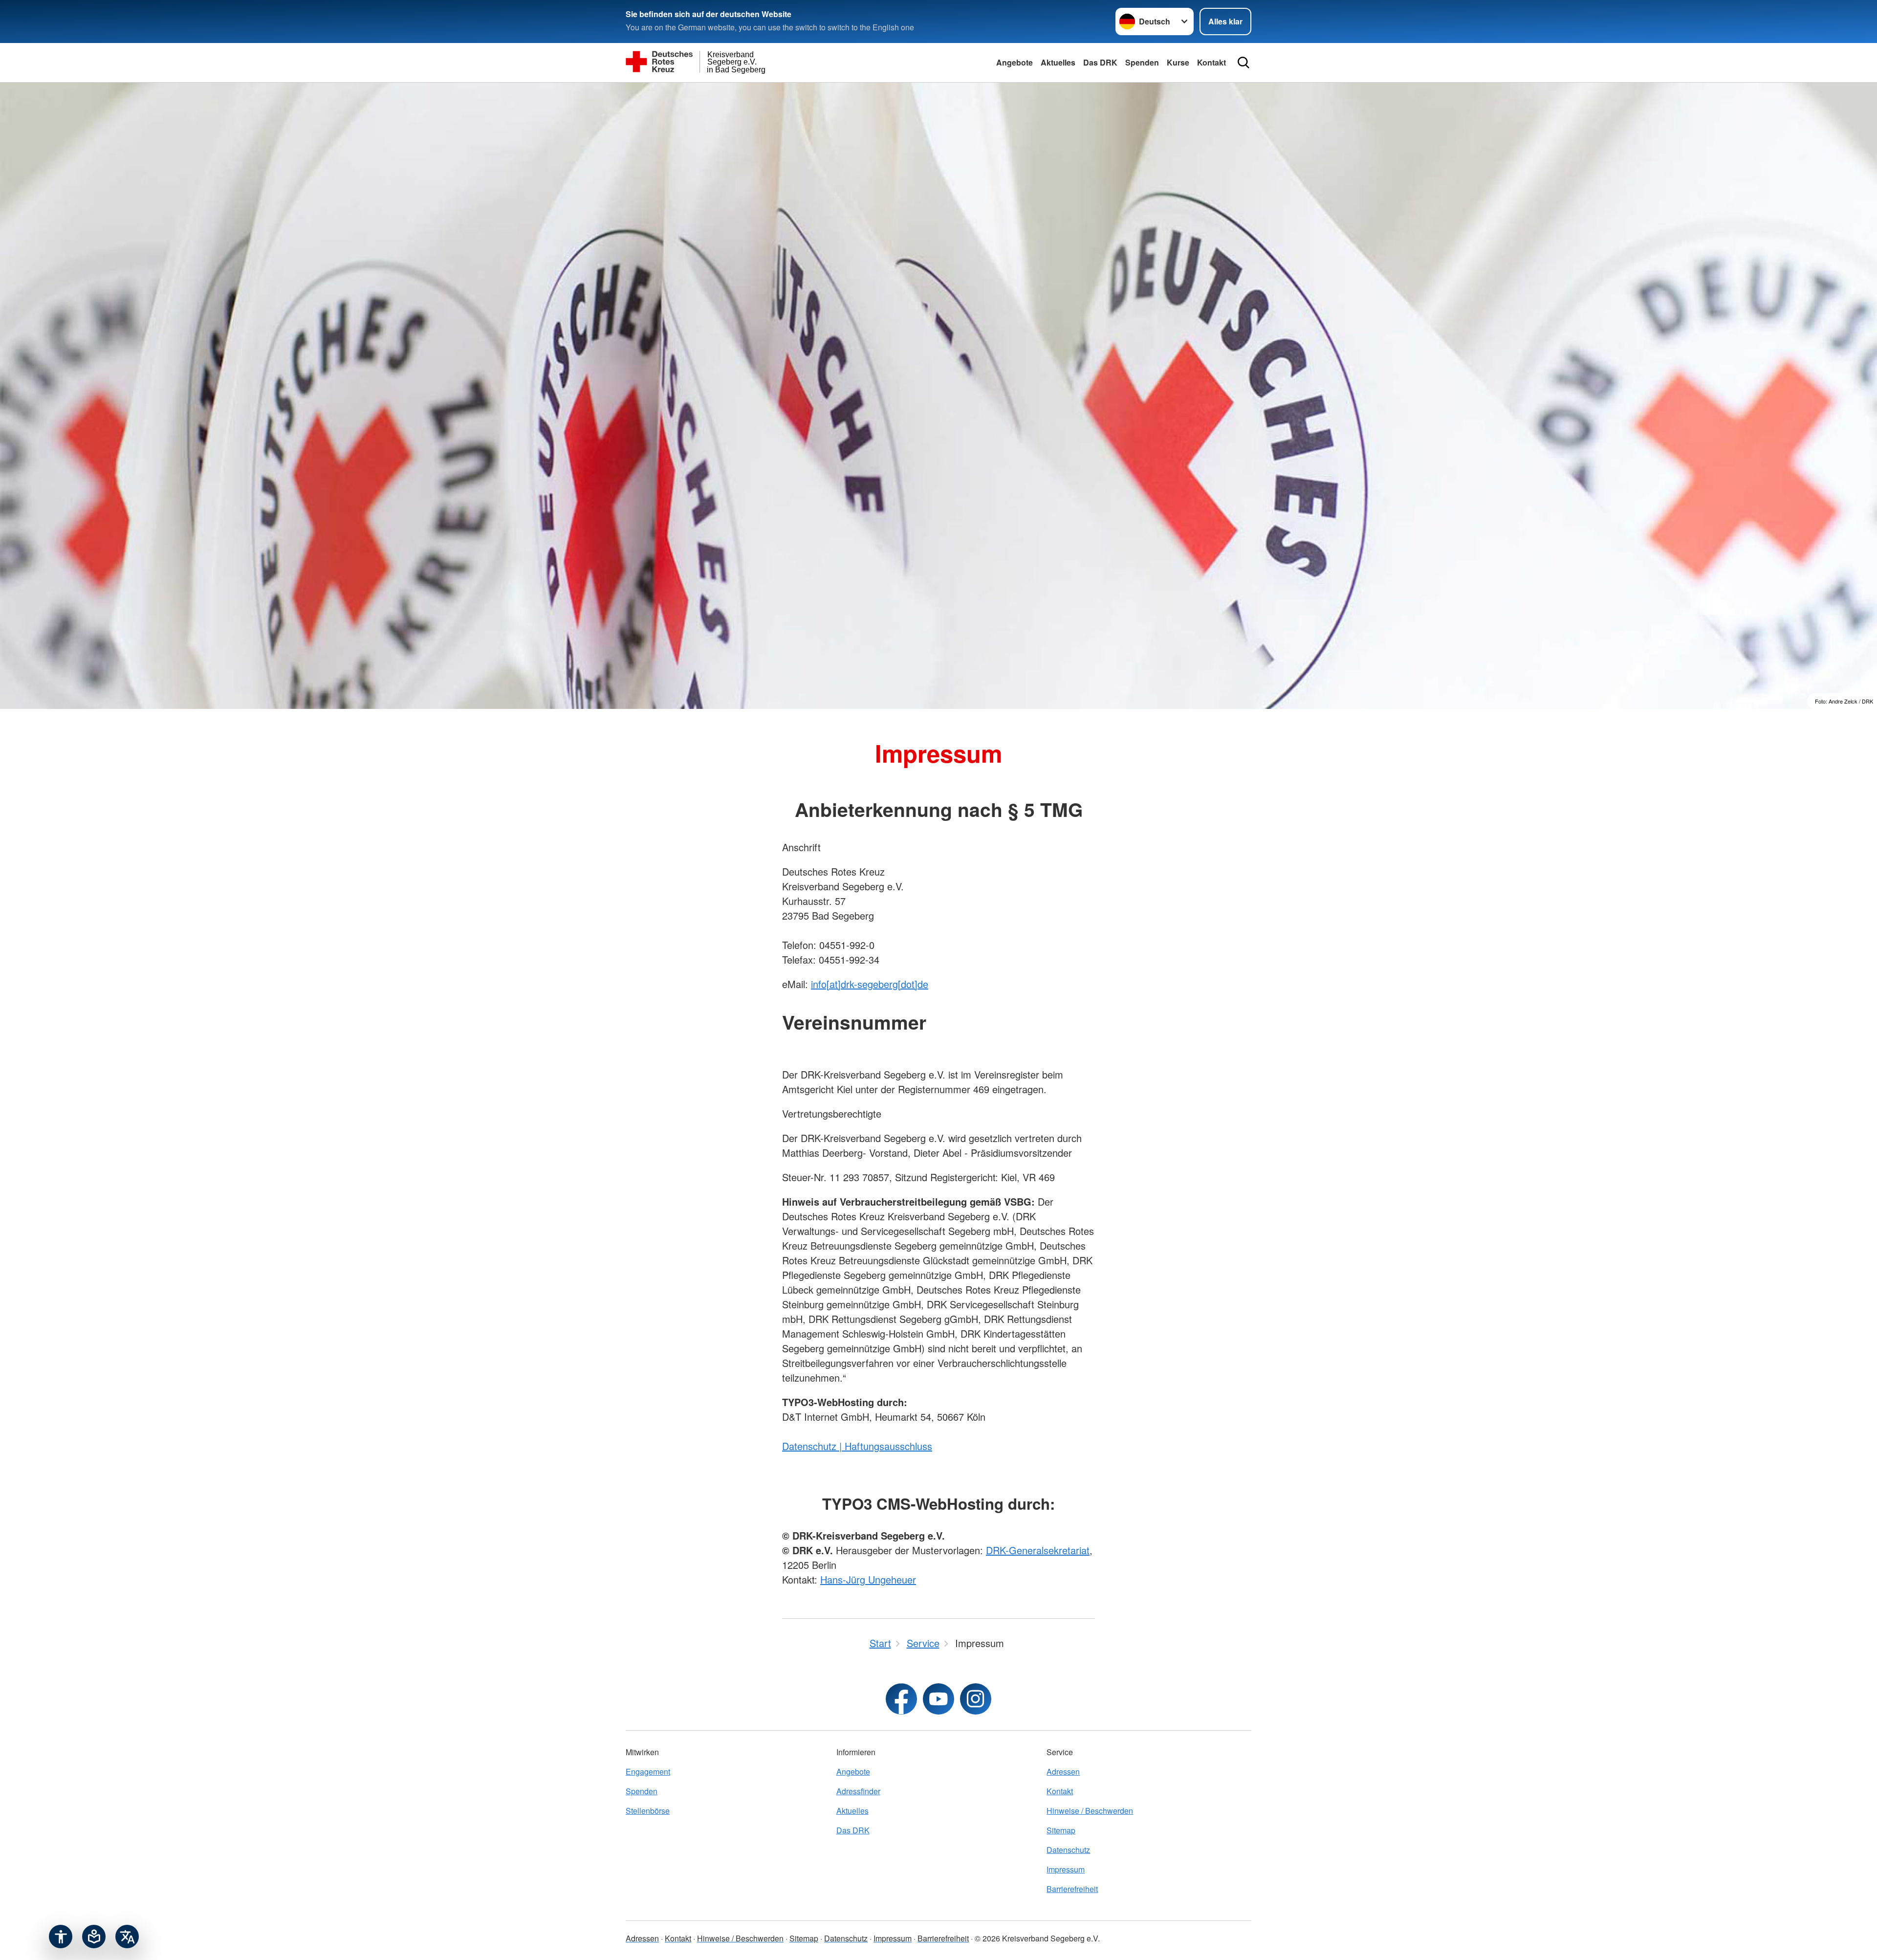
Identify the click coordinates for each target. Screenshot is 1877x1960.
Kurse (1178, 62)
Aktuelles (1058, 62)
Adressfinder (858, 1791)
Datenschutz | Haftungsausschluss (857, 1446)
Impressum (1066, 1869)
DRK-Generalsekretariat (1038, 1550)
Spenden (1142, 62)
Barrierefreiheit (1072, 1889)
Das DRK (1100, 62)
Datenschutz (1068, 1850)
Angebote (1015, 62)
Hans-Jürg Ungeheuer (868, 1579)
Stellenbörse (648, 1811)
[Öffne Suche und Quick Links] (1244, 63)
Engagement (648, 1772)
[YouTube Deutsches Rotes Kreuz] (938, 1699)
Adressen (1063, 1772)
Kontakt (1211, 62)
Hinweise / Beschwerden (1090, 1811)
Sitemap (1061, 1830)
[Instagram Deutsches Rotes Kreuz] (976, 1699)
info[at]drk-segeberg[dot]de (870, 984)
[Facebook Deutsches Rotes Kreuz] (901, 1699)
